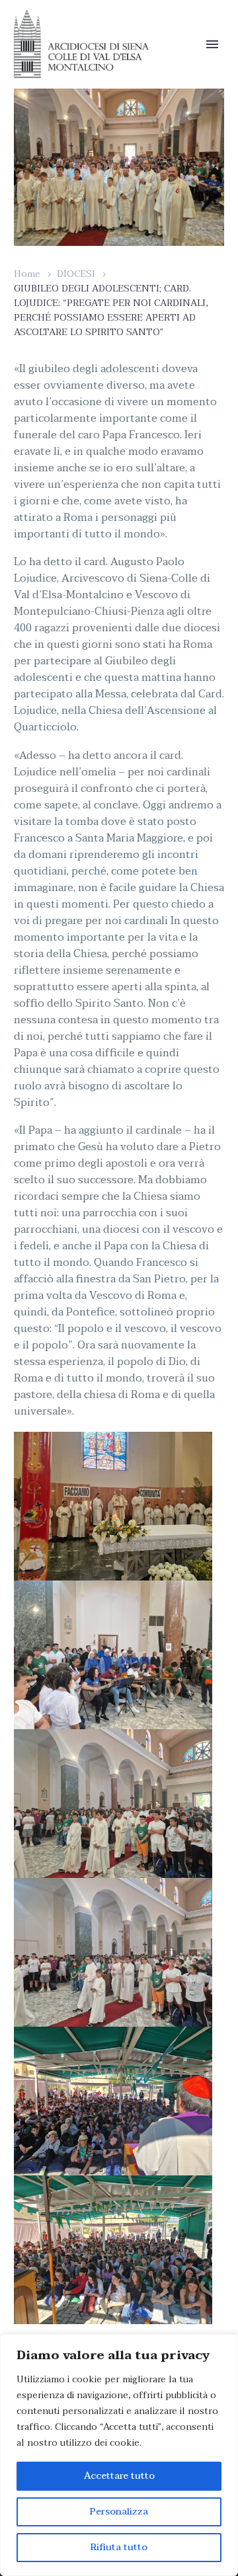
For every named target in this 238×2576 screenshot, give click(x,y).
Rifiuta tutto (119, 2547)
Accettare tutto (119, 2476)
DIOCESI (76, 274)
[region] (119, 2455)
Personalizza (119, 2512)
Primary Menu (212, 44)
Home (27, 274)
